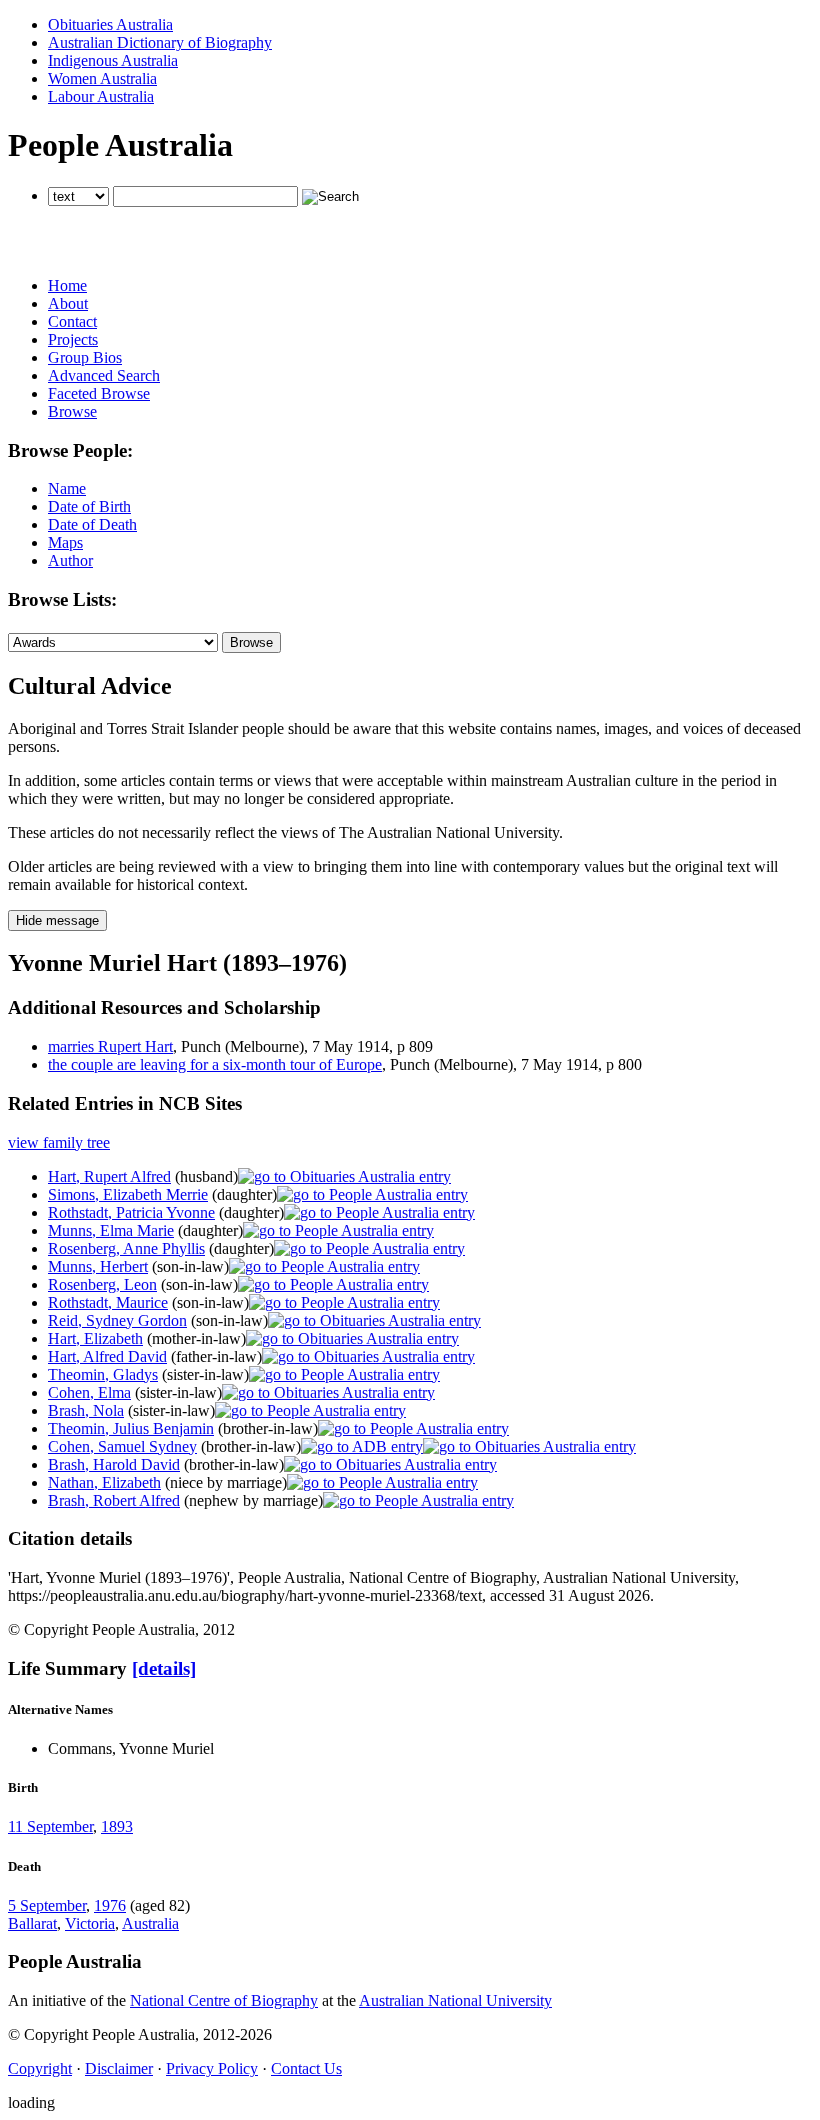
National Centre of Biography (224, 2000)
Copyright (40, 2068)
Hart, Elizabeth (95, 1338)
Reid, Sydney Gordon (117, 1320)
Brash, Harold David (114, 1464)
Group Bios (85, 357)
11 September (50, 1826)
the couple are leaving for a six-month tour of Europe (215, 1064)
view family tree (59, 1142)
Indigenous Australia (113, 60)
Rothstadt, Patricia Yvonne (131, 1212)
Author (70, 560)
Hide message (57, 920)
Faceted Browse (99, 393)
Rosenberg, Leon (102, 1284)
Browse (72, 411)
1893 (117, 1826)
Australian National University (455, 2000)
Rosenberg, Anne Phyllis (126, 1248)
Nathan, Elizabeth (104, 1482)
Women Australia (102, 78)
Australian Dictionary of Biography (160, 42)
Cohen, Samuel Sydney (122, 1446)
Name (67, 488)
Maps (65, 542)
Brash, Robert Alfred (114, 1500)
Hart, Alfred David (107, 1356)
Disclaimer (119, 2068)
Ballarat (32, 1923)
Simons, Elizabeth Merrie (128, 1194)
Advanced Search (104, 375)
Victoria (90, 1923)
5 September (47, 1905)
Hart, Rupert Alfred (109, 1176)
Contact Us (306, 2068)
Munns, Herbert (98, 1266)
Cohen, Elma (89, 1392)
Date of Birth (89, 506)
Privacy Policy (212, 2068)
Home (67, 285)
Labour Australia (101, 96)
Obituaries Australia (110, 24)
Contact (72, 321)
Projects (73, 339)
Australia (150, 1923)
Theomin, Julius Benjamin (131, 1428)
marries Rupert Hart (110, 1046)
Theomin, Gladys (103, 1374)
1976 (110, 1905)
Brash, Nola (86, 1410)
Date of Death (92, 524)
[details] (164, 1668)
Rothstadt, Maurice (108, 1302)
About (68, 303)
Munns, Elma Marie (111, 1230)
